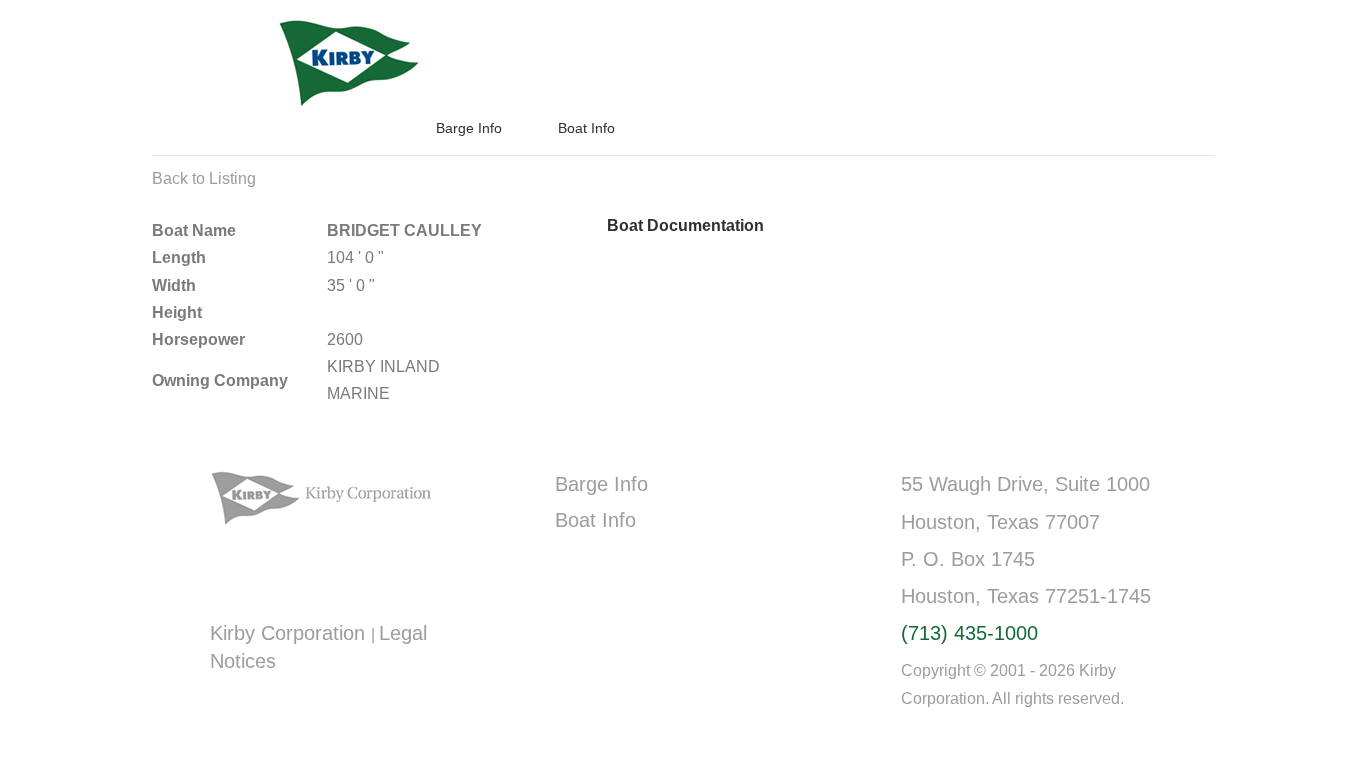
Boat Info (586, 128)
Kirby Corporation (290, 633)
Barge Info (469, 128)
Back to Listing (204, 178)
